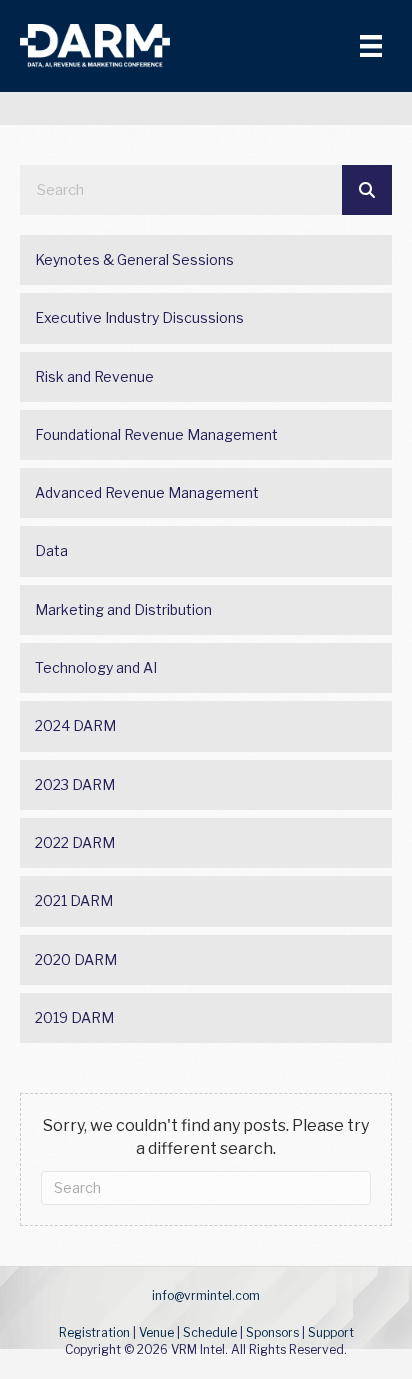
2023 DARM (75, 784)
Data (51, 550)
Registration (94, 1332)
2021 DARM (74, 900)
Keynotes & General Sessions (134, 259)
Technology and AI (96, 667)
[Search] (367, 190)
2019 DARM (74, 1017)
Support (331, 1332)
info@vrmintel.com (206, 1295)
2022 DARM (75, 842)
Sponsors (272, 1332)
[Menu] (371, 46)
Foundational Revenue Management (156, 434)
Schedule (210, 1332)
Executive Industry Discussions (139, 317)
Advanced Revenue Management (147, 492)
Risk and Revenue (94, 376)
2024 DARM (75, 725)
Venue (156, 1332)
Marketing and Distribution (123, 609)
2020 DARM (76, 959)
